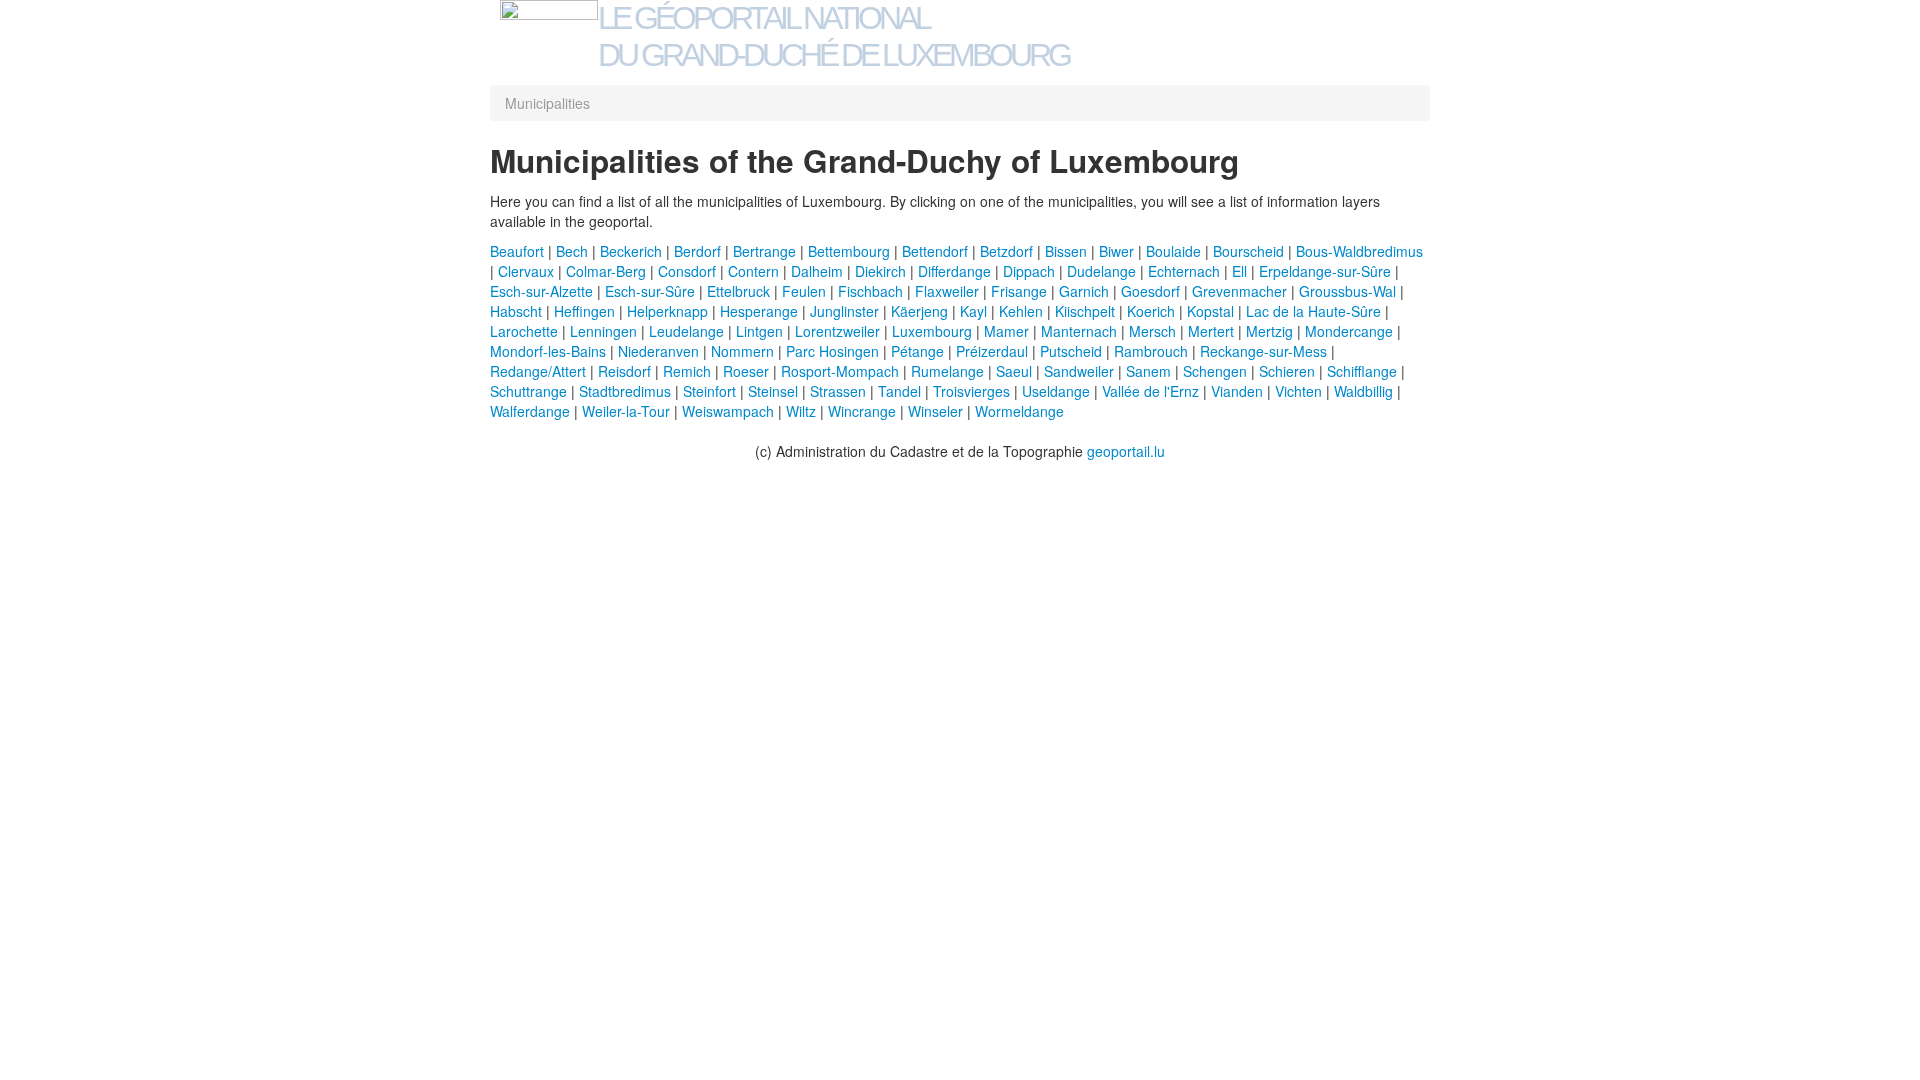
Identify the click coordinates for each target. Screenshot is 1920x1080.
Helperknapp (667, 311)
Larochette (524, 331)
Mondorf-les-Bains (548, 351)
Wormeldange (1019, 411)
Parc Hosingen (832, 351)
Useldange (1056, 391)
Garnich (1084, 291)
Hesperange (759, 311)
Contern (753, 271)
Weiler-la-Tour (626, 411)
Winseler (935, 411)
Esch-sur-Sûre (650, 291)
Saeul (1014, 371)
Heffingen (584, 311)
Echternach (1184, 271)
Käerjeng (919, 311)
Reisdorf (624, 371)
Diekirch (880, 271)
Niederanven (658, 351)
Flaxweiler (947, 291)
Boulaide (1173, 251)
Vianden (1237, 391)
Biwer (1116, 251)
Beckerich (631, 251)
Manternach (1079, 331)
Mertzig (1269, 331)
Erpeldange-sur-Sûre (1325, 271)
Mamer (1006, 331)
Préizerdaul (992, 351)
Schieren (1287, 371)
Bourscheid (1248, 251)
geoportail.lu (1126, 451)
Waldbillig (1363, 391)
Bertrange (764, 251)
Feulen (804, 291)
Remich (687, 371)
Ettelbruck (738, 291)
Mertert (1211, 331)
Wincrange (862, 411)
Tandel (899, 391)
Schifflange (1362, 371)
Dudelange (1101, 271)
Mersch (1152, 331)
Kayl (973, 311)
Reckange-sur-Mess (1263, 351)
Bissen (1066, 251)
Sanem (1148, 371)
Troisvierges (971, 391)
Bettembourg (849, 251)
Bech (572, 251)
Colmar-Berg (606, 271)
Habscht (516, 311)
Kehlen (1021, 311)
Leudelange (686, 331)
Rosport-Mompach (840, 371)
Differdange (954, 271)
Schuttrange (528, 391)
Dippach (1029, 271)
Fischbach (870, 291)
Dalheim (817, 271)
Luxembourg (932, 331)
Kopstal (1210, 311)
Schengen (1215, 371)
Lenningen (603, 331)
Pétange (917, 351)
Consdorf (687, 271)
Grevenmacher (1239, 291)
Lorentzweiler (837, 331)
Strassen (838, 391)
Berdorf (697, 251)
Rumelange (947, 371)
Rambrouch (1151, 351)
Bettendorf (935, 251)
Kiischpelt (1085, 311)
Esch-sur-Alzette (541, 291)
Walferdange (530, 411)
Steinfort (709, 391)
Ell (1239, 271)
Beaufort (517, 251)
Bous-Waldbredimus (1359, 251)
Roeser (746, 371)
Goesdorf (1150, 291)
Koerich (1151, 311)
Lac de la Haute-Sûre (1313, 311)
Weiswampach (728, 411)
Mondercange (1349, 331)
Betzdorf (1006, 251)
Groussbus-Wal (1347, 291)
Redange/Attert (538, 371)
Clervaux (526, 271)
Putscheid (1071, 351)
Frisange (1019, 291)
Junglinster (844, 311)
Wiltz (801, 411)
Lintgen (759, 331)
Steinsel (773, 391)
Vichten (1298, 391)
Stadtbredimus (625, 391)
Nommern (742, 351)
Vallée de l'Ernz (1150, 391)
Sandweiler (1079, 371)
